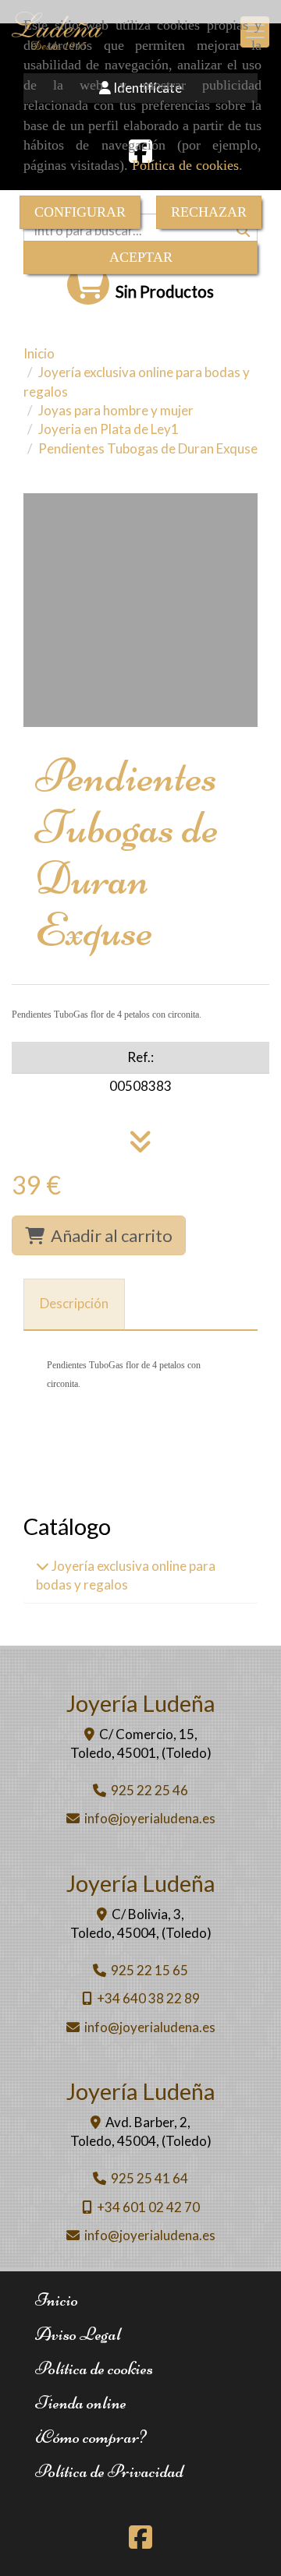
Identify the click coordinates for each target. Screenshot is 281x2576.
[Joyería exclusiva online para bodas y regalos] (43, 1566)
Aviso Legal (78, 2334)
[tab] (74, 1304)
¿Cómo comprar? (91, 2437)
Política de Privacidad (109, 2471)
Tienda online (81, 2403)
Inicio (57, 2300)
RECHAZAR (209, 212)
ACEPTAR (141, 257)
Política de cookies (185, 165)
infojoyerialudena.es (150, 1818)
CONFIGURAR (80, 212)
